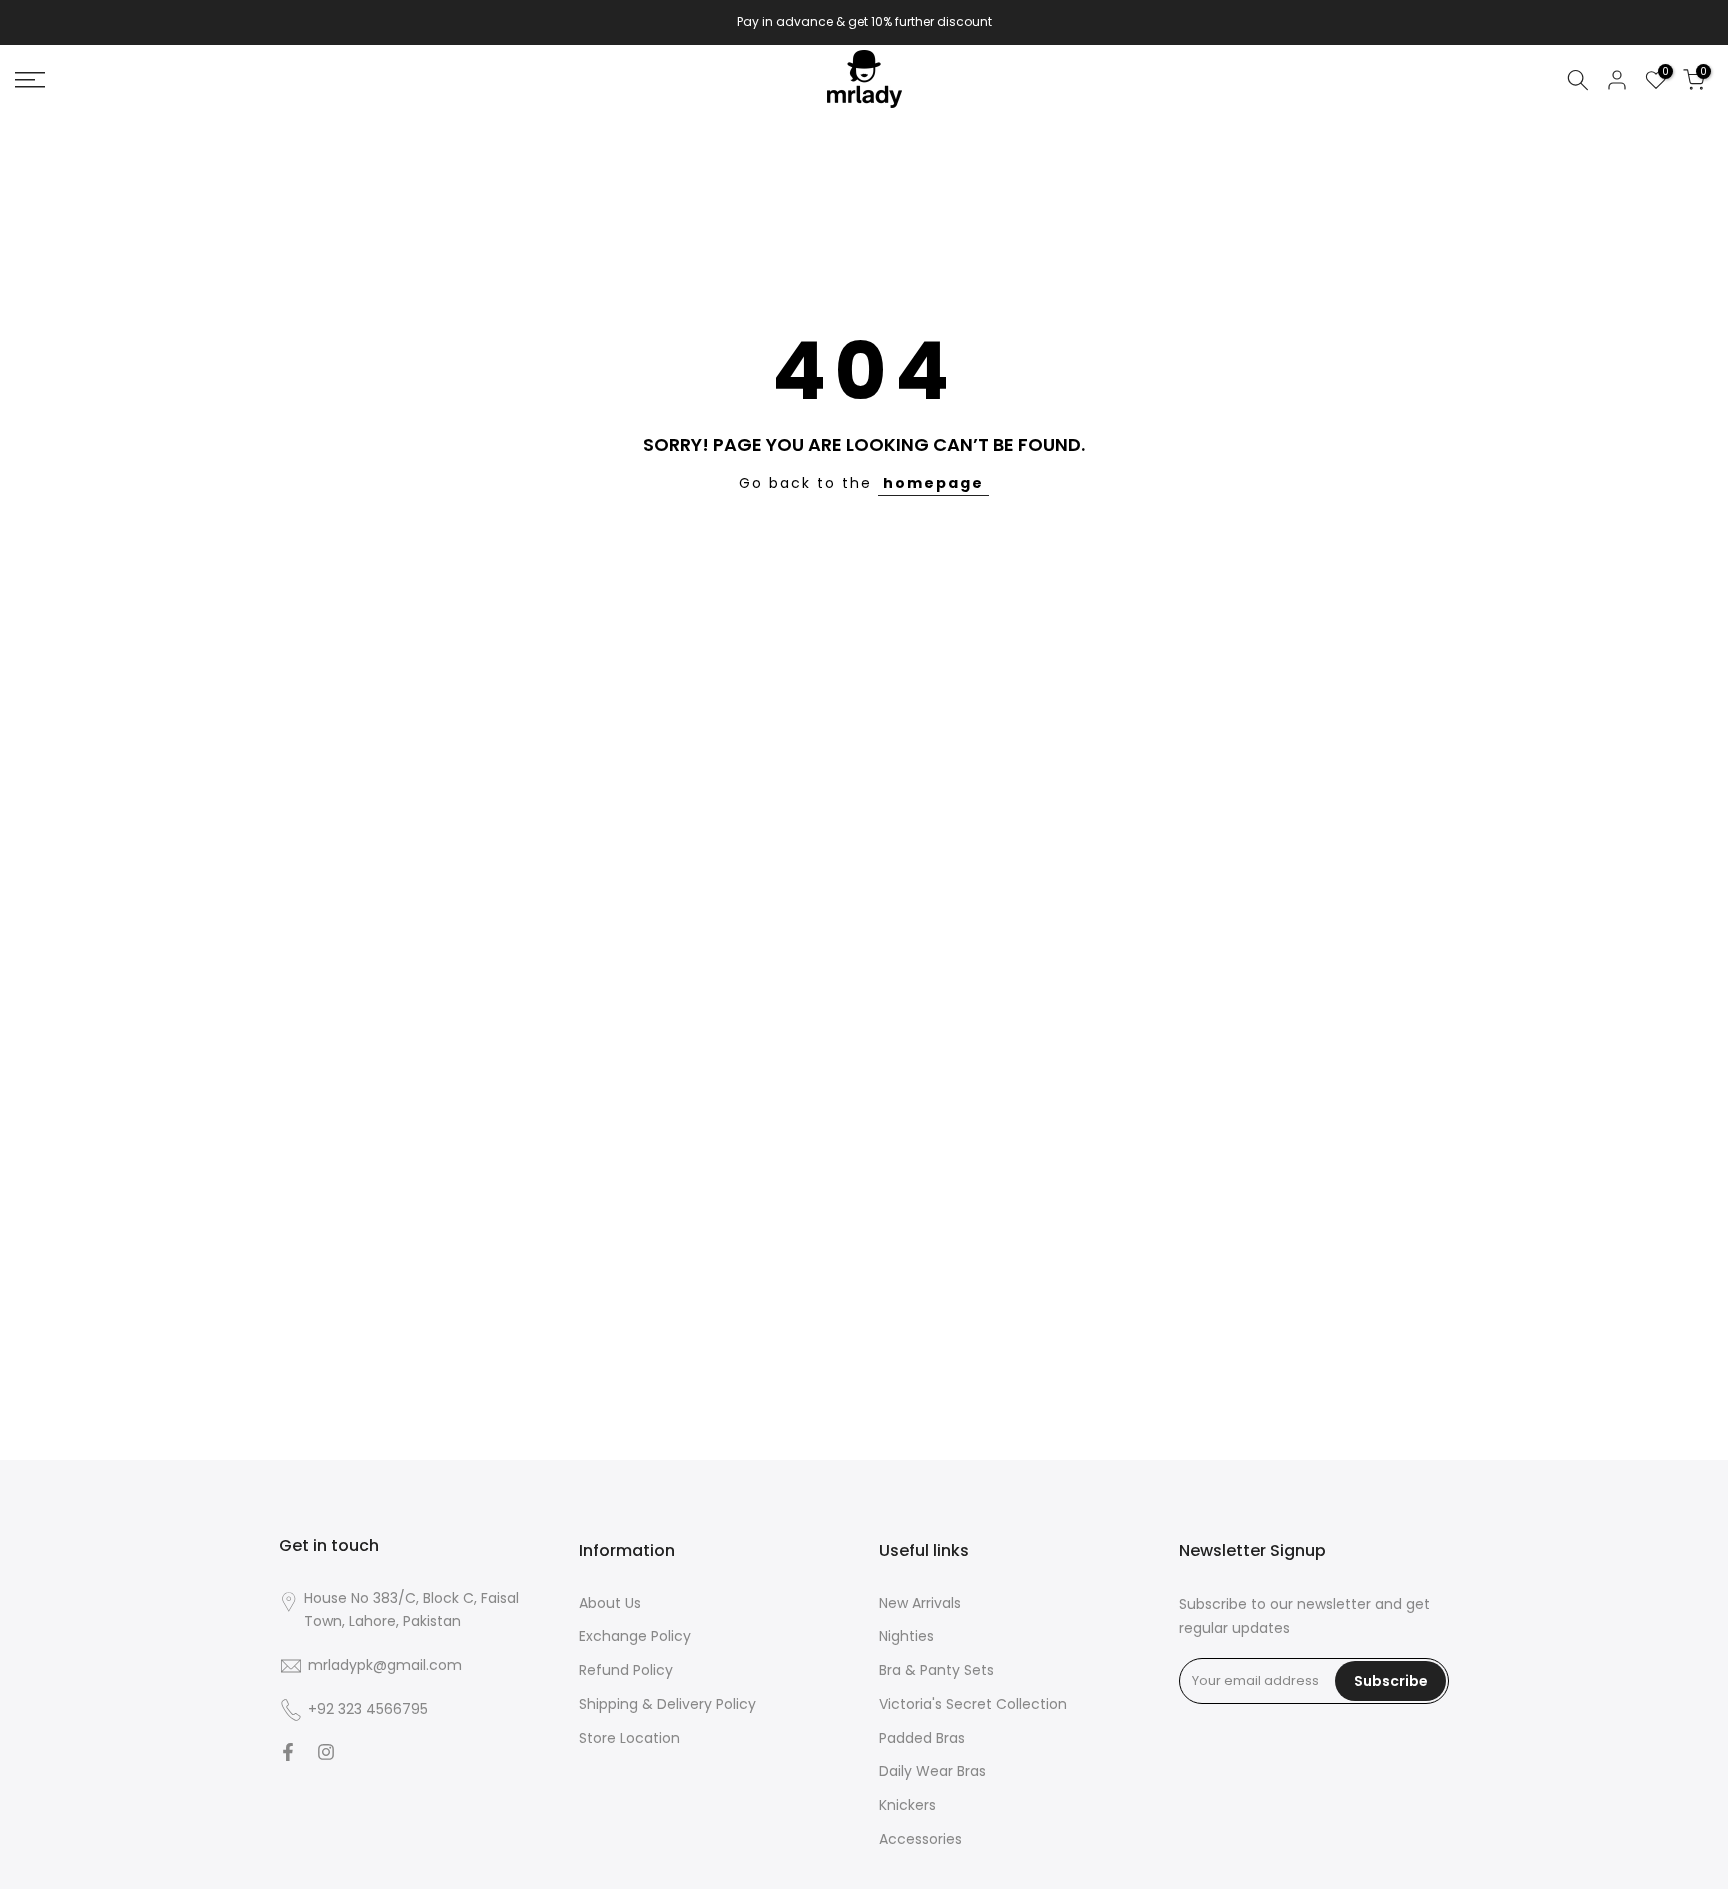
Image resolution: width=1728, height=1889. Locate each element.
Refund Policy (626, 1670)
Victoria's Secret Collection (973, 1704)
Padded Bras (922, 1738)
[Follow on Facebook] (288, 1754)
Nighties (906, 1636)
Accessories (920, 1839)
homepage (933, 483)
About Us (610, 1603)
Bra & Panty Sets (936, 1670)
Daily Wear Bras (932, 1771)
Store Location (629, 1738)
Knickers (907, 1805)
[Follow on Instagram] (326, 1754)
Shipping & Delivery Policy (667, 1704)
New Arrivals (920, 1603)
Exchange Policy (635, 1636)
